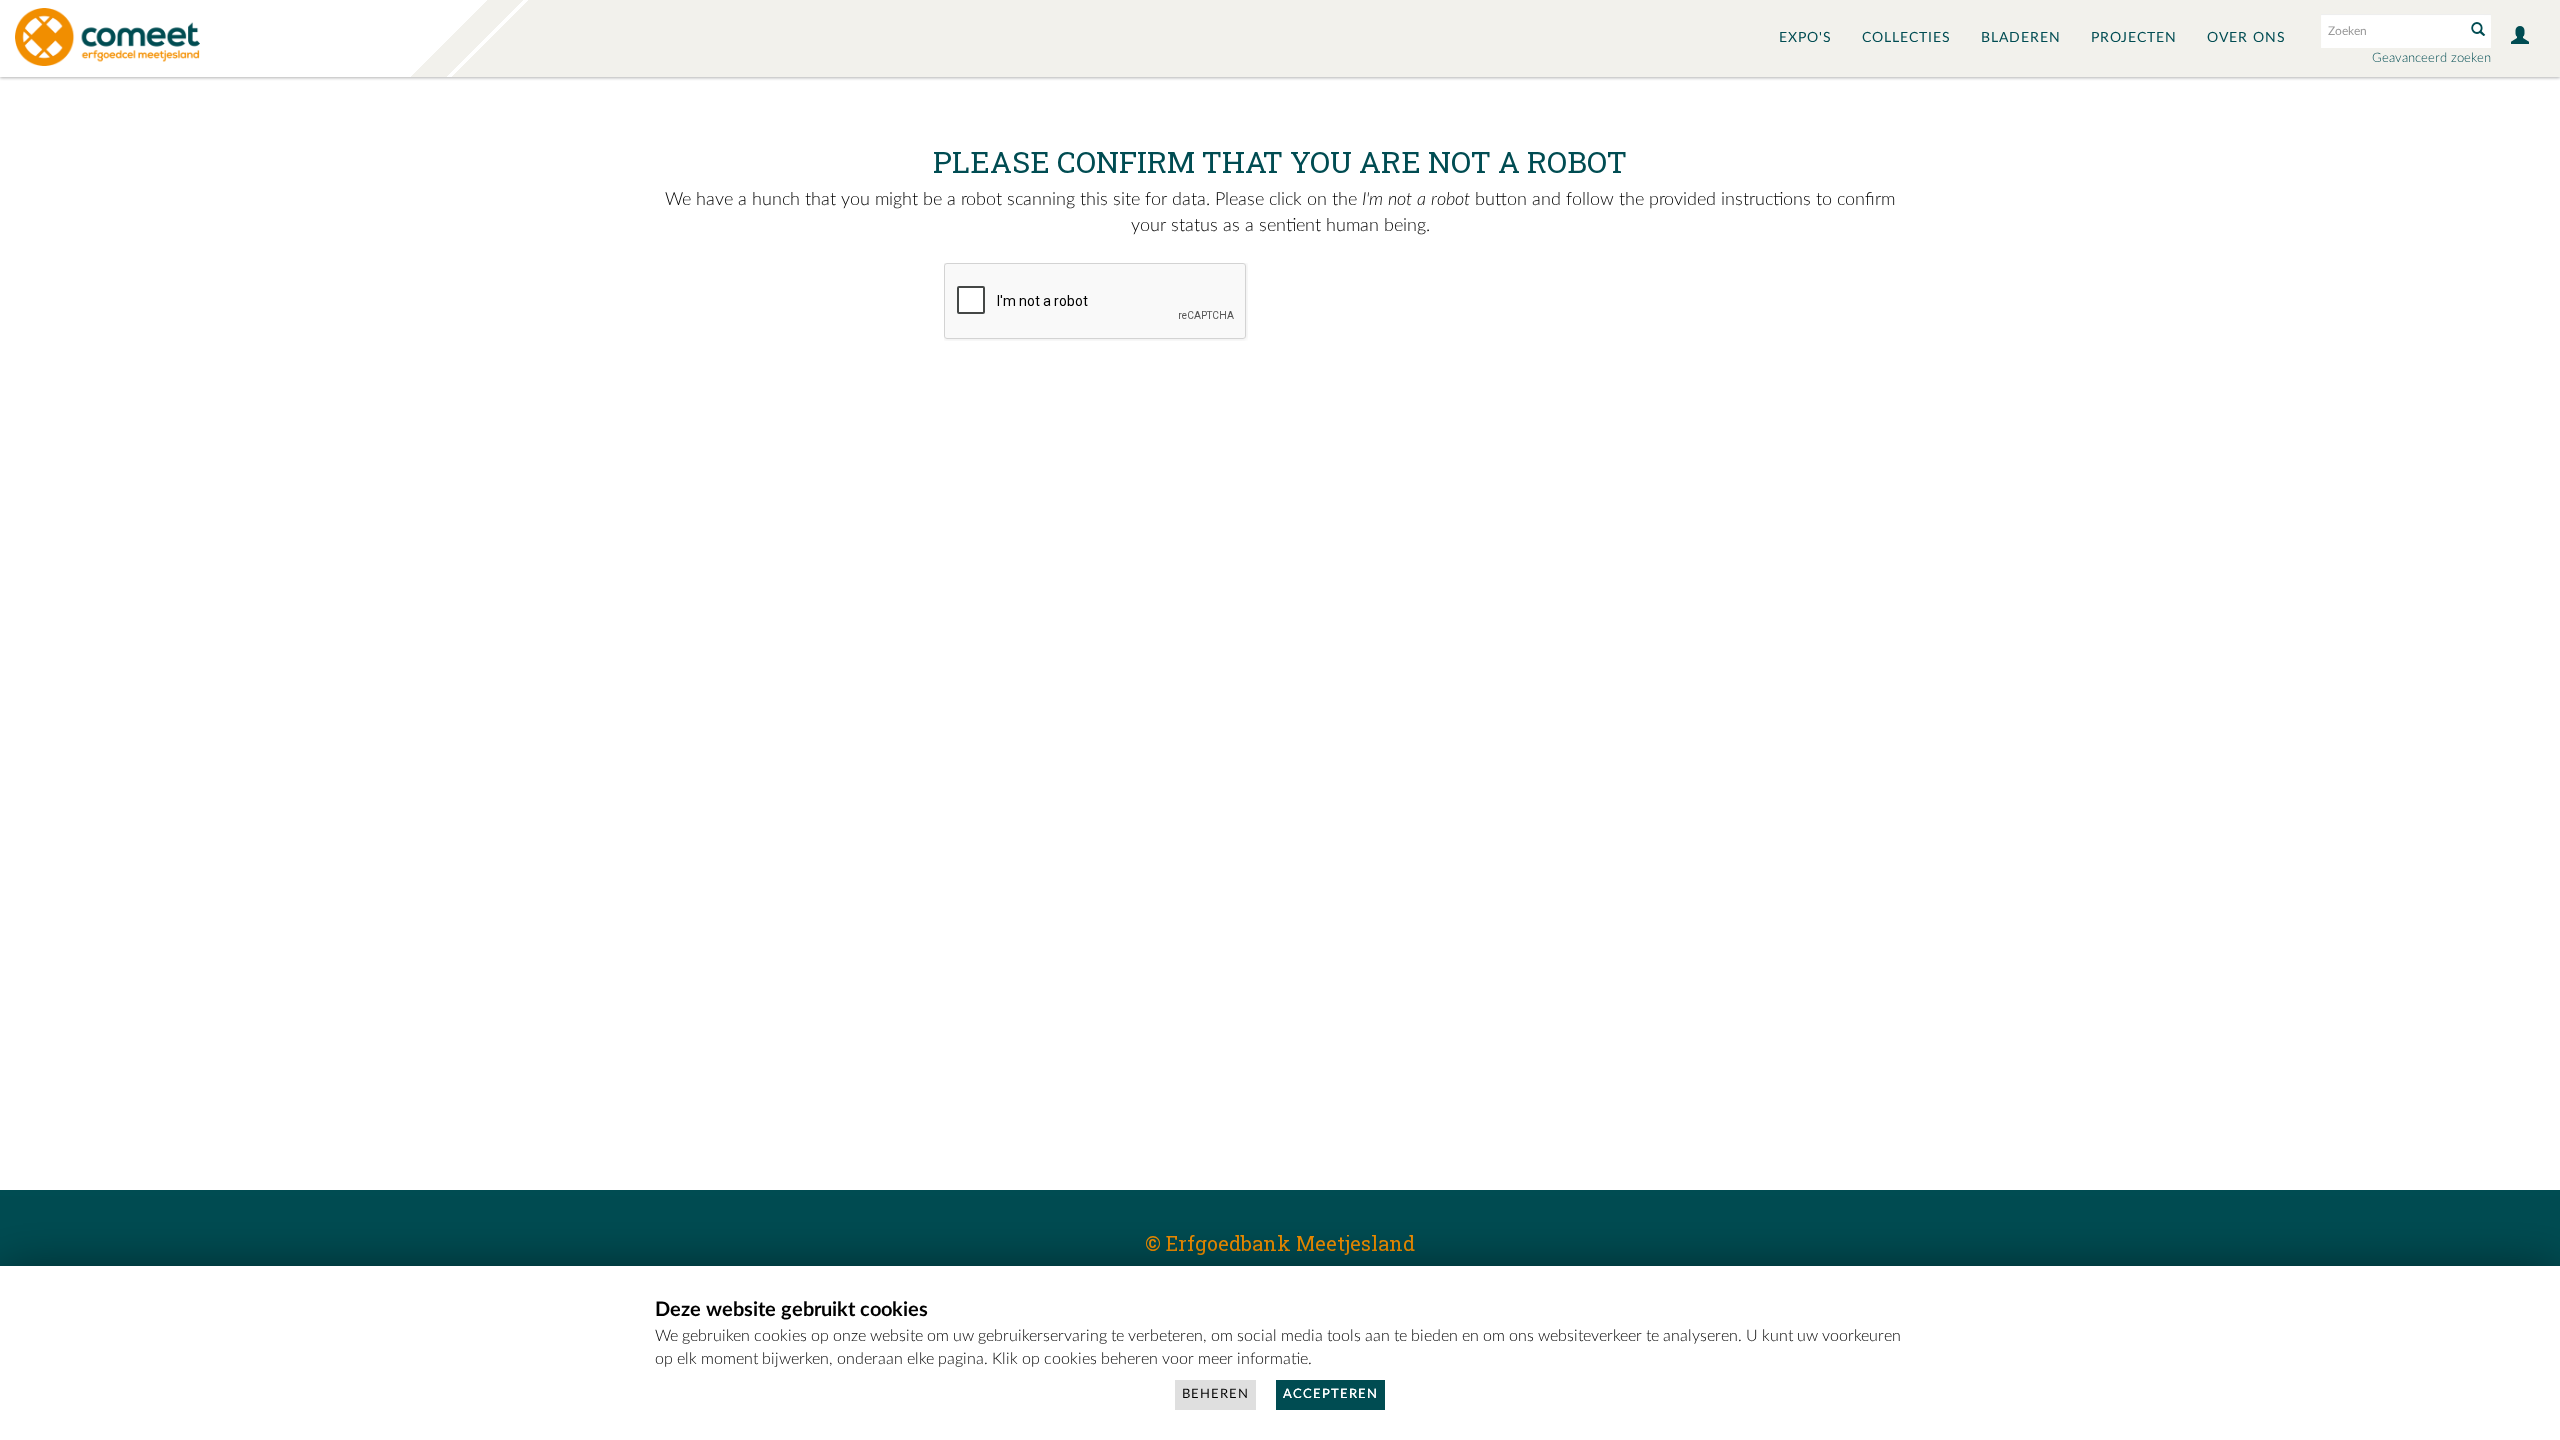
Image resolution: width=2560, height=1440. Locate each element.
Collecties (1906, 38)
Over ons (2246, 38)
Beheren (1215, 1394)
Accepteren (1330, 1394)
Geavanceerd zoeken (2431, 58)
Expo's (1805, 38)
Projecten (2134, 38)
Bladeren (2021, 38)
